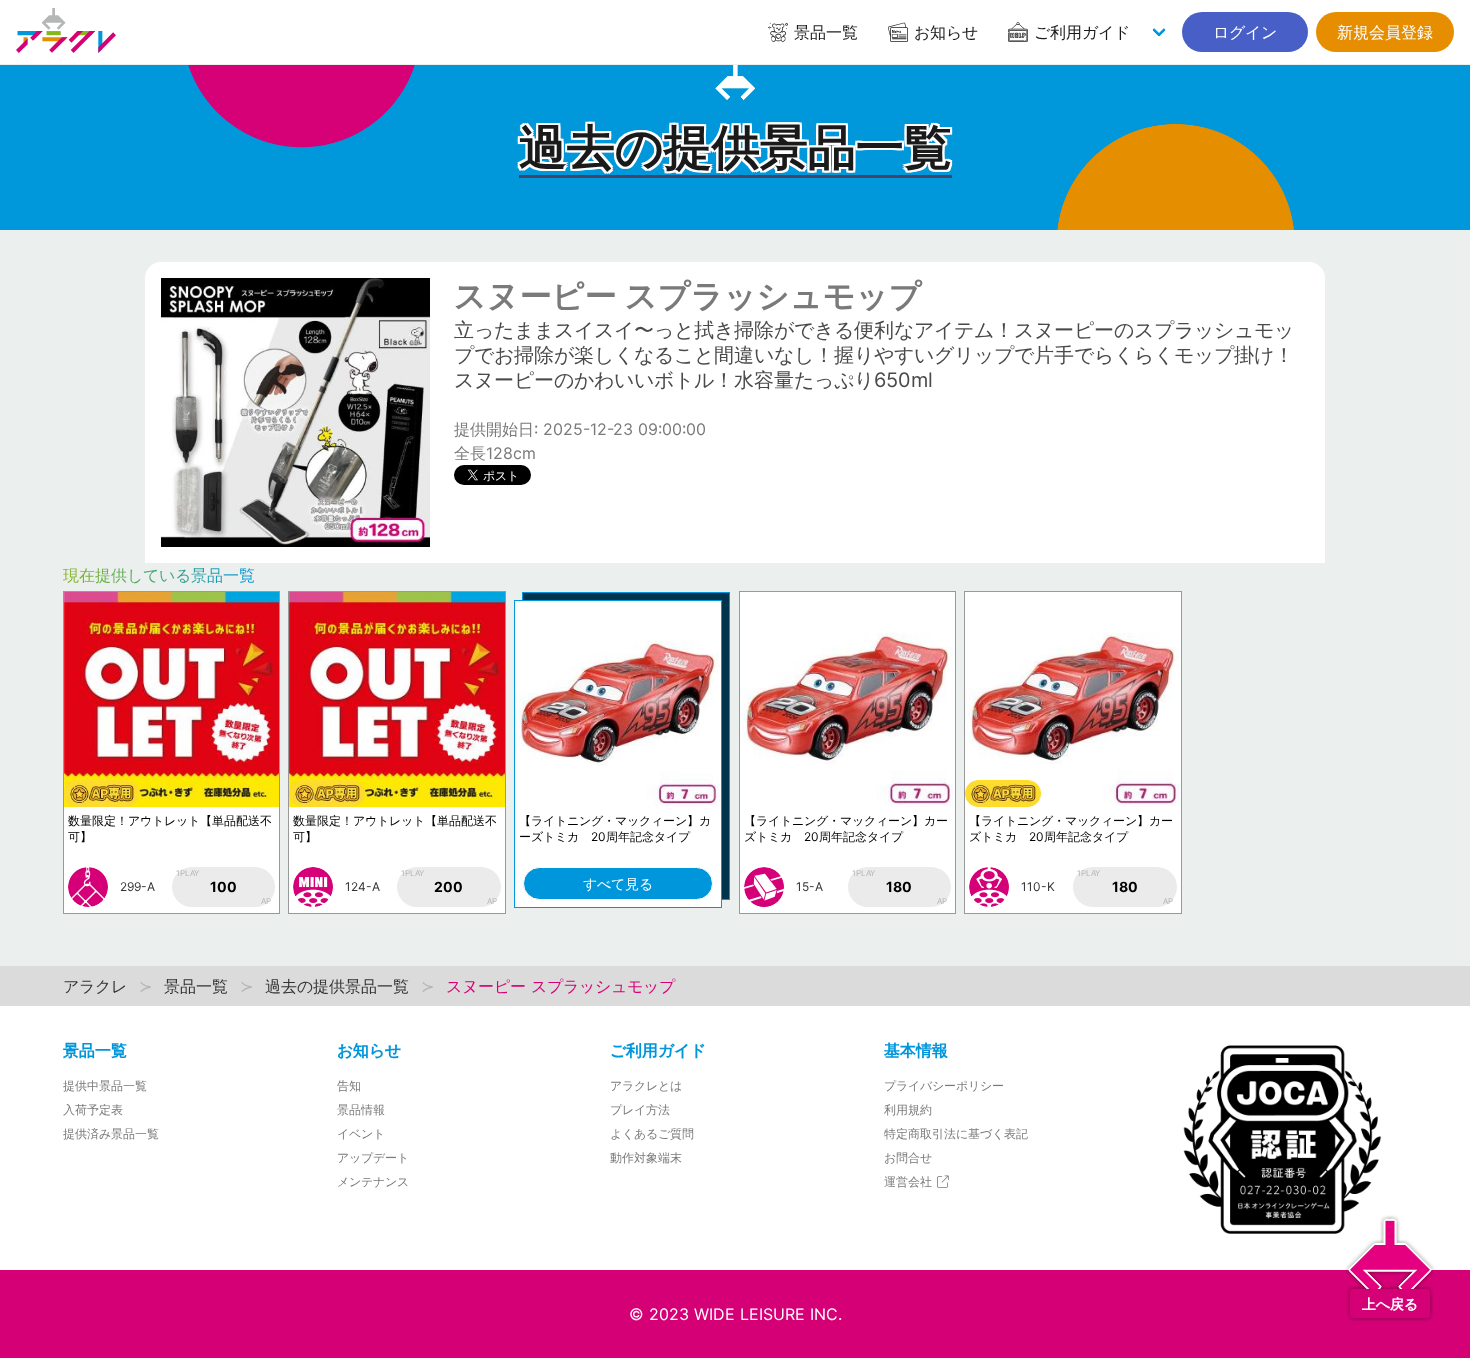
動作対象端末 (646, 1157)
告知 (349, 1085)
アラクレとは (646, 1085)
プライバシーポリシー (944, 1085)
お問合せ (908, 1157)
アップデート (373, 1157)
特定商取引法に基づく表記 (956, 1133)
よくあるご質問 (652, 1133)
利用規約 (908, 1109)
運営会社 (909, 1181)
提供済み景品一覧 (111, 1133)
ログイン (1245, 32)
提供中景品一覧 (105, 1085)
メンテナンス (373, 1181)
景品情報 (361, 1109)
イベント (361, 1133)
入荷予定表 (93, 1109)
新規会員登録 (1385, 32)
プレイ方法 (640, 1109)
